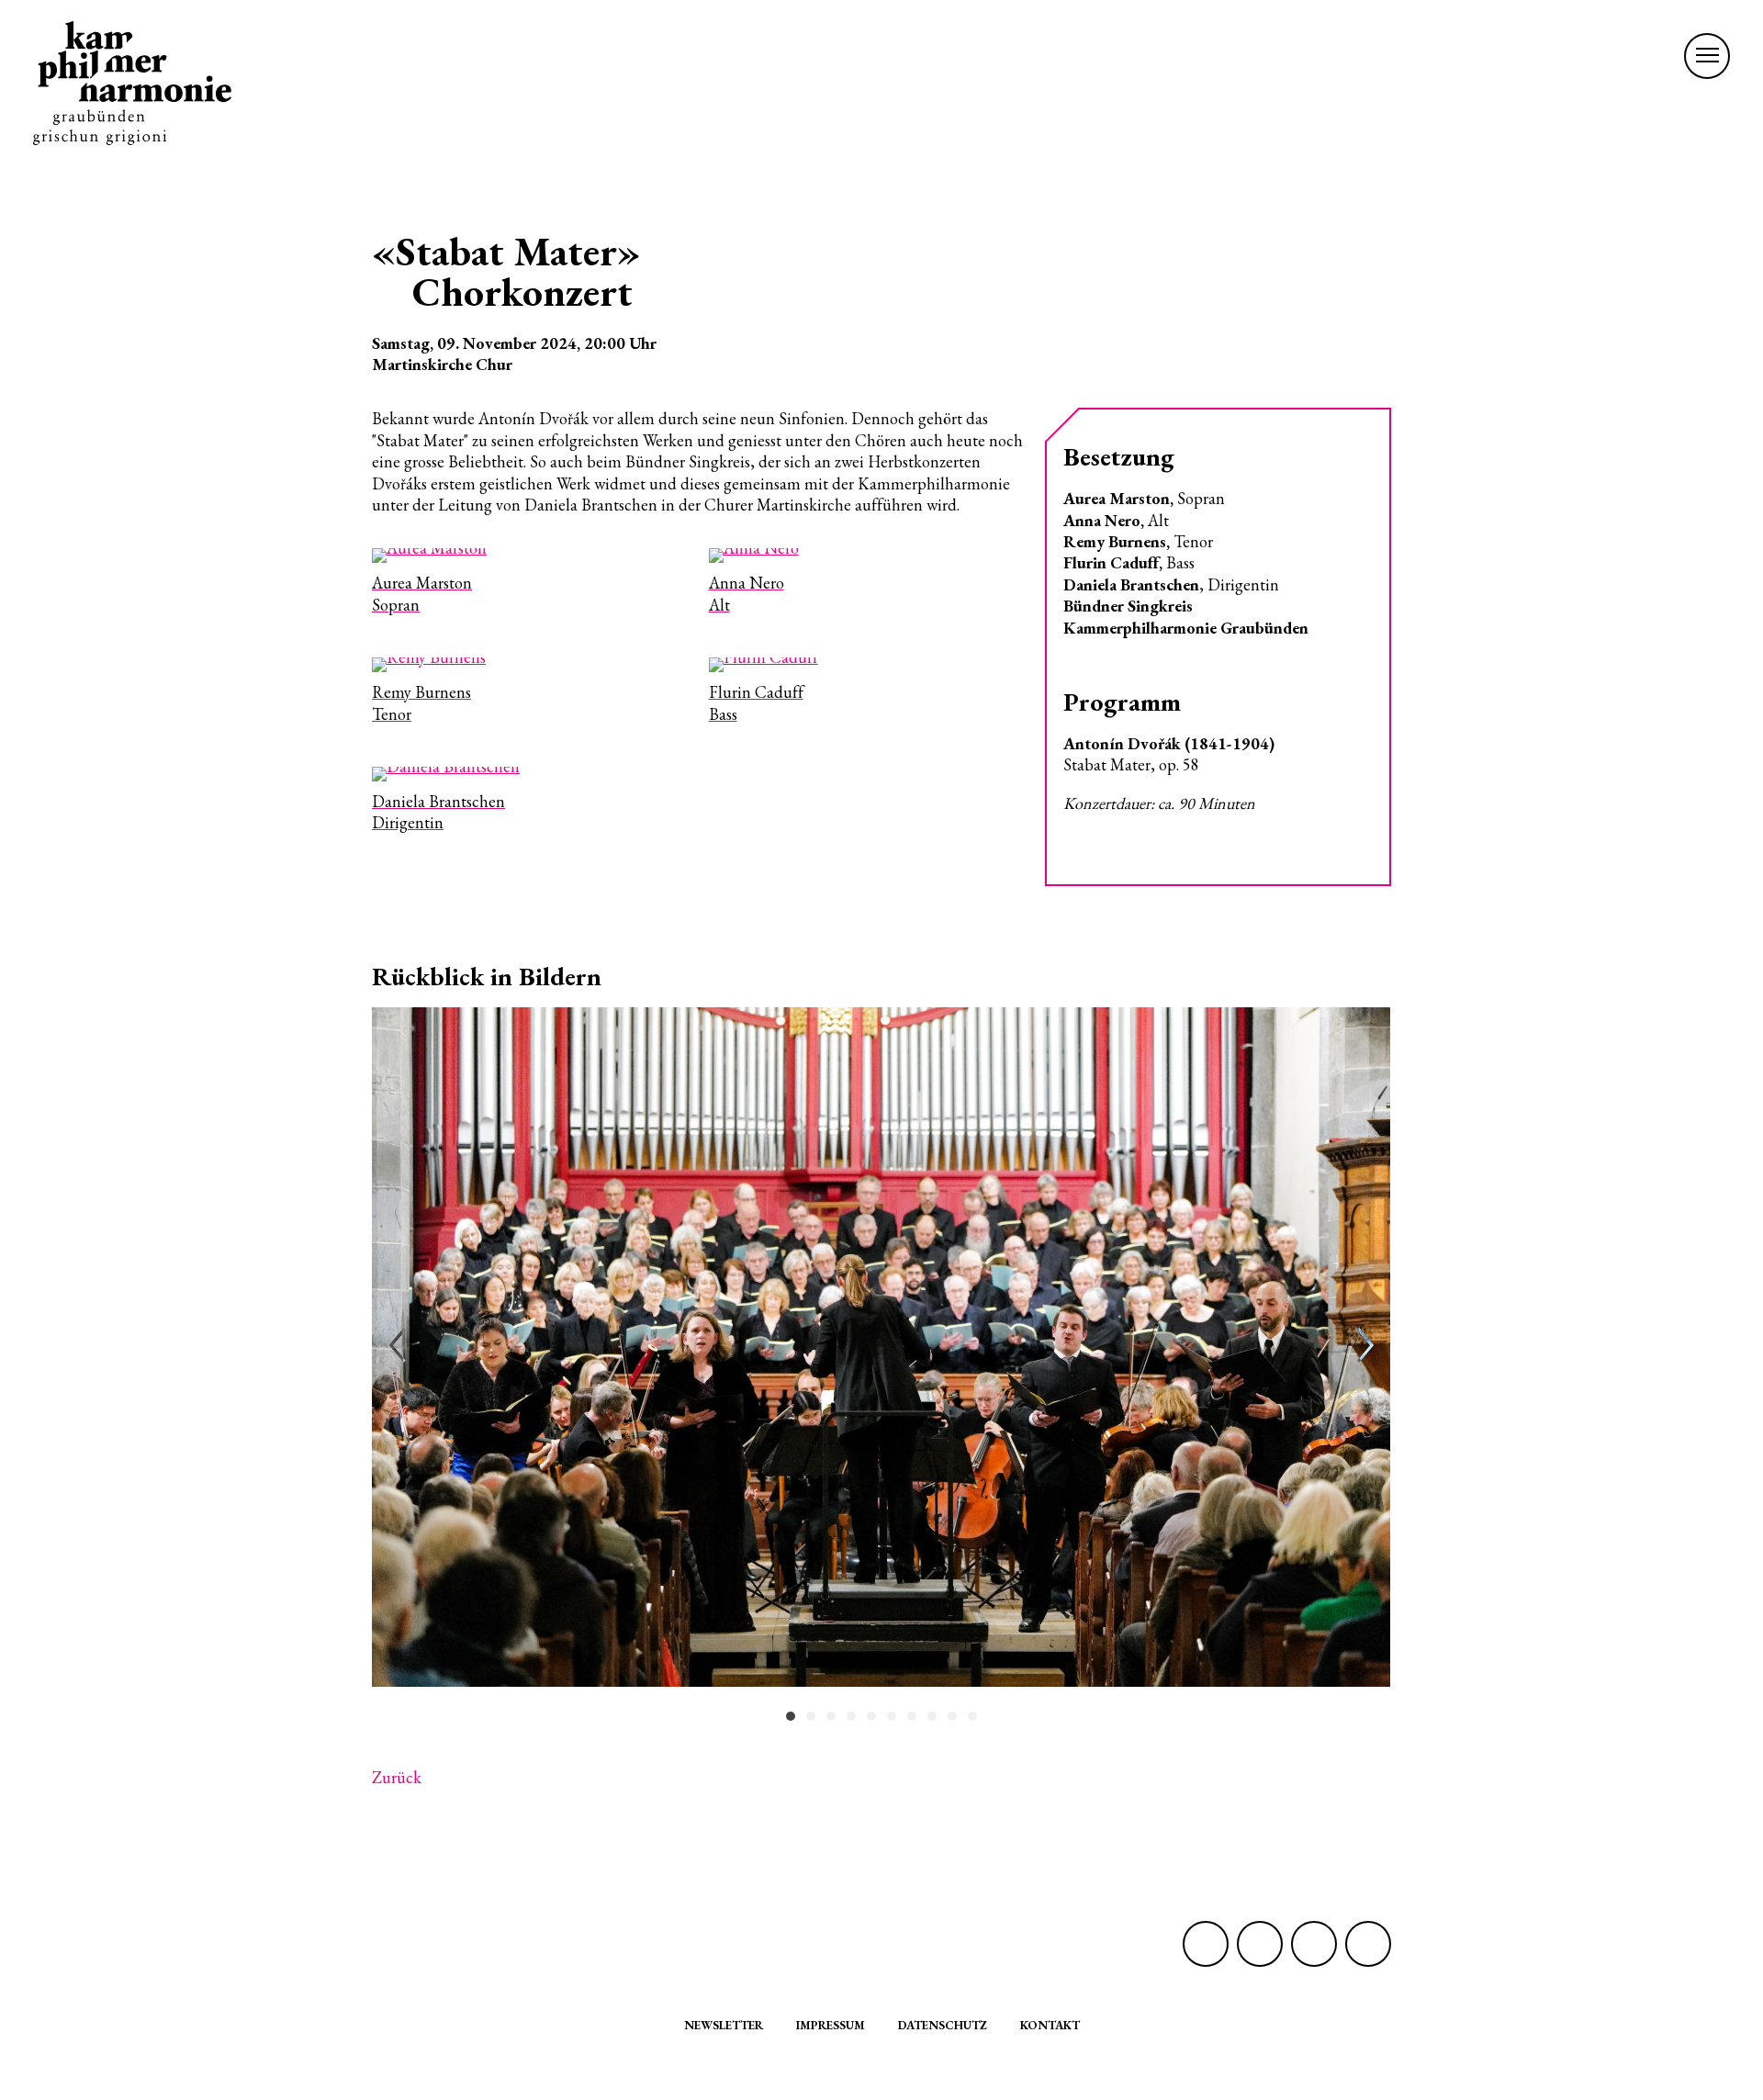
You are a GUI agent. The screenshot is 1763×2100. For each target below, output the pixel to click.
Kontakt (1050, 2025)
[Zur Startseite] (132, 83)
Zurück (397, 1777)
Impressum (831, 2025)
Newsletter (724, 2025)
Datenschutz (943, 2025)
